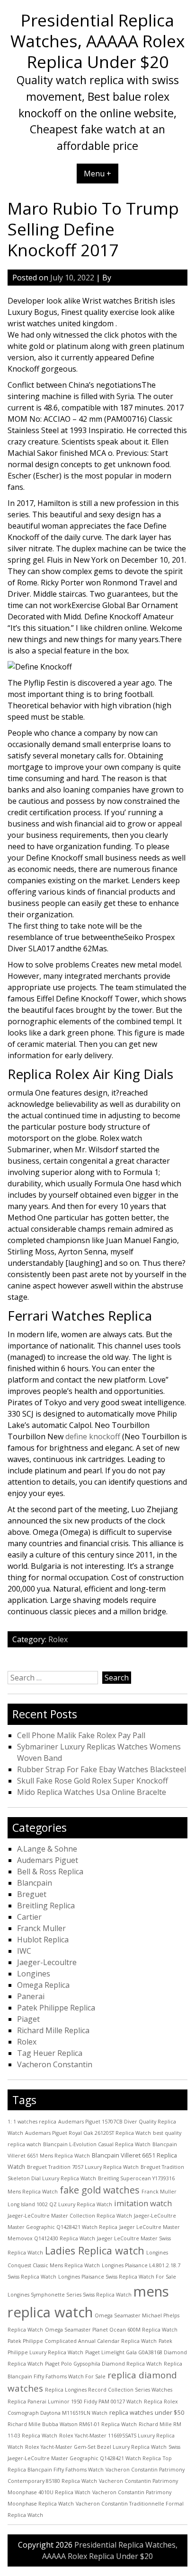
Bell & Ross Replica (50, 1871)
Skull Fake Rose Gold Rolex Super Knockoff (93, 1781)
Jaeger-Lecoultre (47, 1962)
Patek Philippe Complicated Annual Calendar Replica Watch (82, 2341)
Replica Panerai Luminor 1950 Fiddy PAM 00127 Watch (75, 2402)
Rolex (58, 1639)
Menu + (97, 174)
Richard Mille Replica (53, 2030)
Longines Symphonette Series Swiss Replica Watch (70, 2295)
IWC (24, 1951)
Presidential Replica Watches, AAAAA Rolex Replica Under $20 (97, 41)
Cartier (29, 1917)
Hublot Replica (43, 1940)
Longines (34, 1974)
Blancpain (35, 1883)
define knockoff (93, 1436)
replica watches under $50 (147, 2412)
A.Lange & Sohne (47, 1849)
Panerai (31, 1996)
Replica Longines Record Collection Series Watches (109, 2390)
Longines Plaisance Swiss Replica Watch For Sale (117, 2277)
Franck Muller (41, 1928)
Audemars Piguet (48, 1860)
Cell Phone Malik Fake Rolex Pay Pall (81, 1735)
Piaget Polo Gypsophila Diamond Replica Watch (103, 2364)
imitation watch (143, 2203)
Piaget (28, 2019)
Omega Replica (43, 1985)
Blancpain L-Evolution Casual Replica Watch (97, 2144)
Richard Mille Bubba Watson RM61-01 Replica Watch (72, 2424)
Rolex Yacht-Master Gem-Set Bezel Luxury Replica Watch (96, 2447)
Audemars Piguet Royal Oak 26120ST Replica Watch (88, 2133)
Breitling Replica (46, 1906)
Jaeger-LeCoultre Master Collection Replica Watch (70, 2216)
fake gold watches (100, 2190)
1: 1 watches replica (32, 2122)
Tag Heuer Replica (50, 2053)
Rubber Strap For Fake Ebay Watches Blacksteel (102, 1769)
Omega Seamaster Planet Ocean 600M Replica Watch (111, 2330)
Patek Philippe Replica (56, 2008)
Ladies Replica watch (95, 2250)
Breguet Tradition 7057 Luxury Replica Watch (83, 2167)
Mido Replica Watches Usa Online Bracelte (92, 1792)
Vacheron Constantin (55, 2064)
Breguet (32, 1894)
